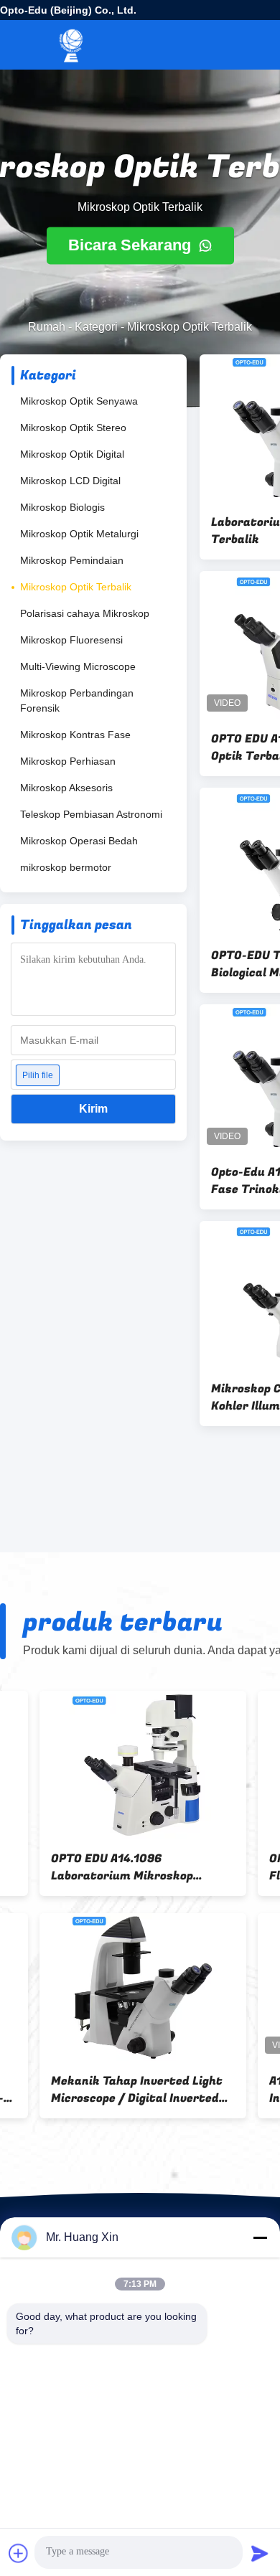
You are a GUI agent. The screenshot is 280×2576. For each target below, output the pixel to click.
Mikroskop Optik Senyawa (79, 401)
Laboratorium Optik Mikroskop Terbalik (100, 1867)
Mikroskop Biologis (62, 507)
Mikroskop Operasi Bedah (79, 841)
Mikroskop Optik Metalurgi (79, 534)
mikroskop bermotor (66, 867)
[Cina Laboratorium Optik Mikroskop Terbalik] (103, 1765)
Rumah (47, 327)
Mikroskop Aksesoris (66, 788)
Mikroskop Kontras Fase (75, 735)
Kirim (93, 1109)
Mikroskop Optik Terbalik (76, 587)
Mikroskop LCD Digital (70, 481)
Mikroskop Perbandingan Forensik (77, 700)
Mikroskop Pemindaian (72, 560)
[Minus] (260, 2237)
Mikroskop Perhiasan (68, 761)
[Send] (260, 2553)
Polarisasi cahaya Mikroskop (85, 613)
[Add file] (19, 2553)
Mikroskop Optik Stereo (73, 428)
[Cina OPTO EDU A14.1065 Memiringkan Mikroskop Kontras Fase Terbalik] (103, 1987)
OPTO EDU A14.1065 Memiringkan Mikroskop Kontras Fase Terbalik (80, 2090)
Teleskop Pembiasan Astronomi (91, 814)
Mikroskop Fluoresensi (71, 640)
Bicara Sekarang (132, 246)
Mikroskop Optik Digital (72, 454)
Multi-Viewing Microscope (78, 666)
